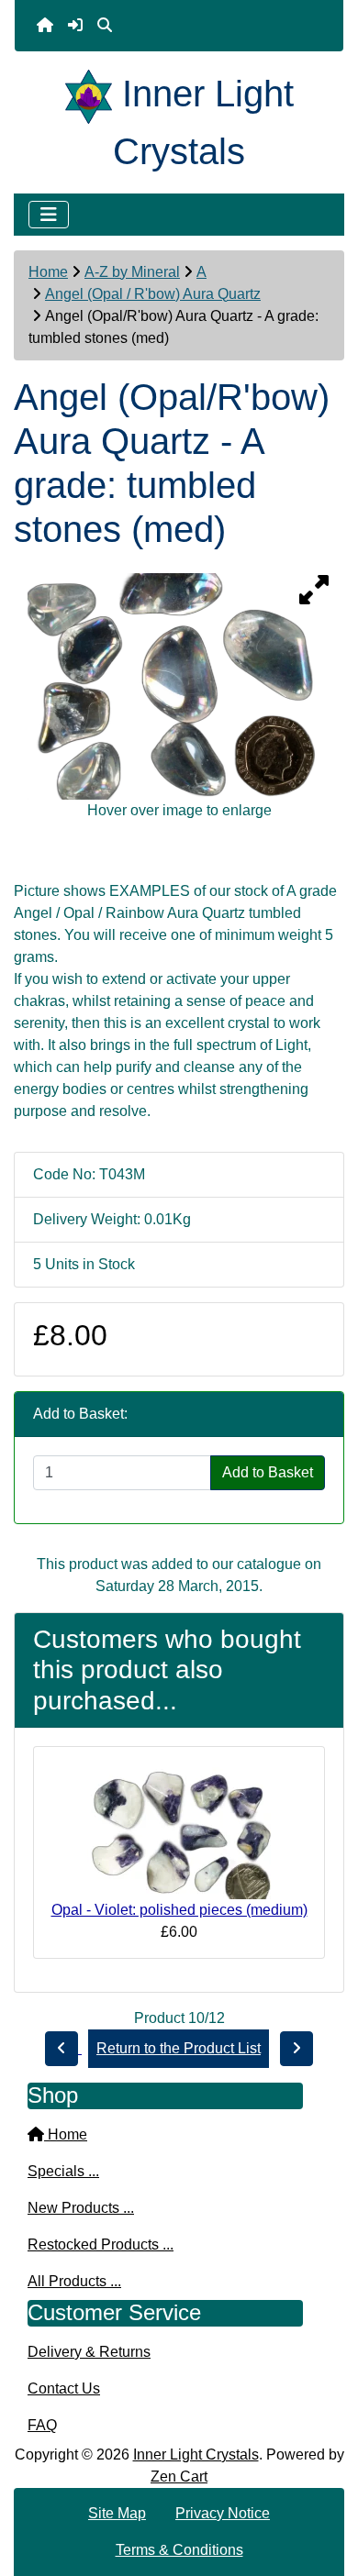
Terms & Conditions (179, 2550)
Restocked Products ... (101, 2244)
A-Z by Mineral (132, 272)
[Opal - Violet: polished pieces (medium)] (179, 1830)
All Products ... (74, 2281)
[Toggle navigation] (49, 215)
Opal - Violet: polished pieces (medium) (179, 1910)
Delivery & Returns (89, 2352)
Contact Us (64, 2388)
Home (48, 272)
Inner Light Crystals (196, 2454)
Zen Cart (179, 2476)
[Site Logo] (94, 94)
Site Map (117, 2513)
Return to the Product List (179, 2048)
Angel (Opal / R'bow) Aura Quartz (153, 294)
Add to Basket (268, 1472)
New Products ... (81, 2208)
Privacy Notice (223, 2513)
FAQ (42, 2425)
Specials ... (63, 2171)
